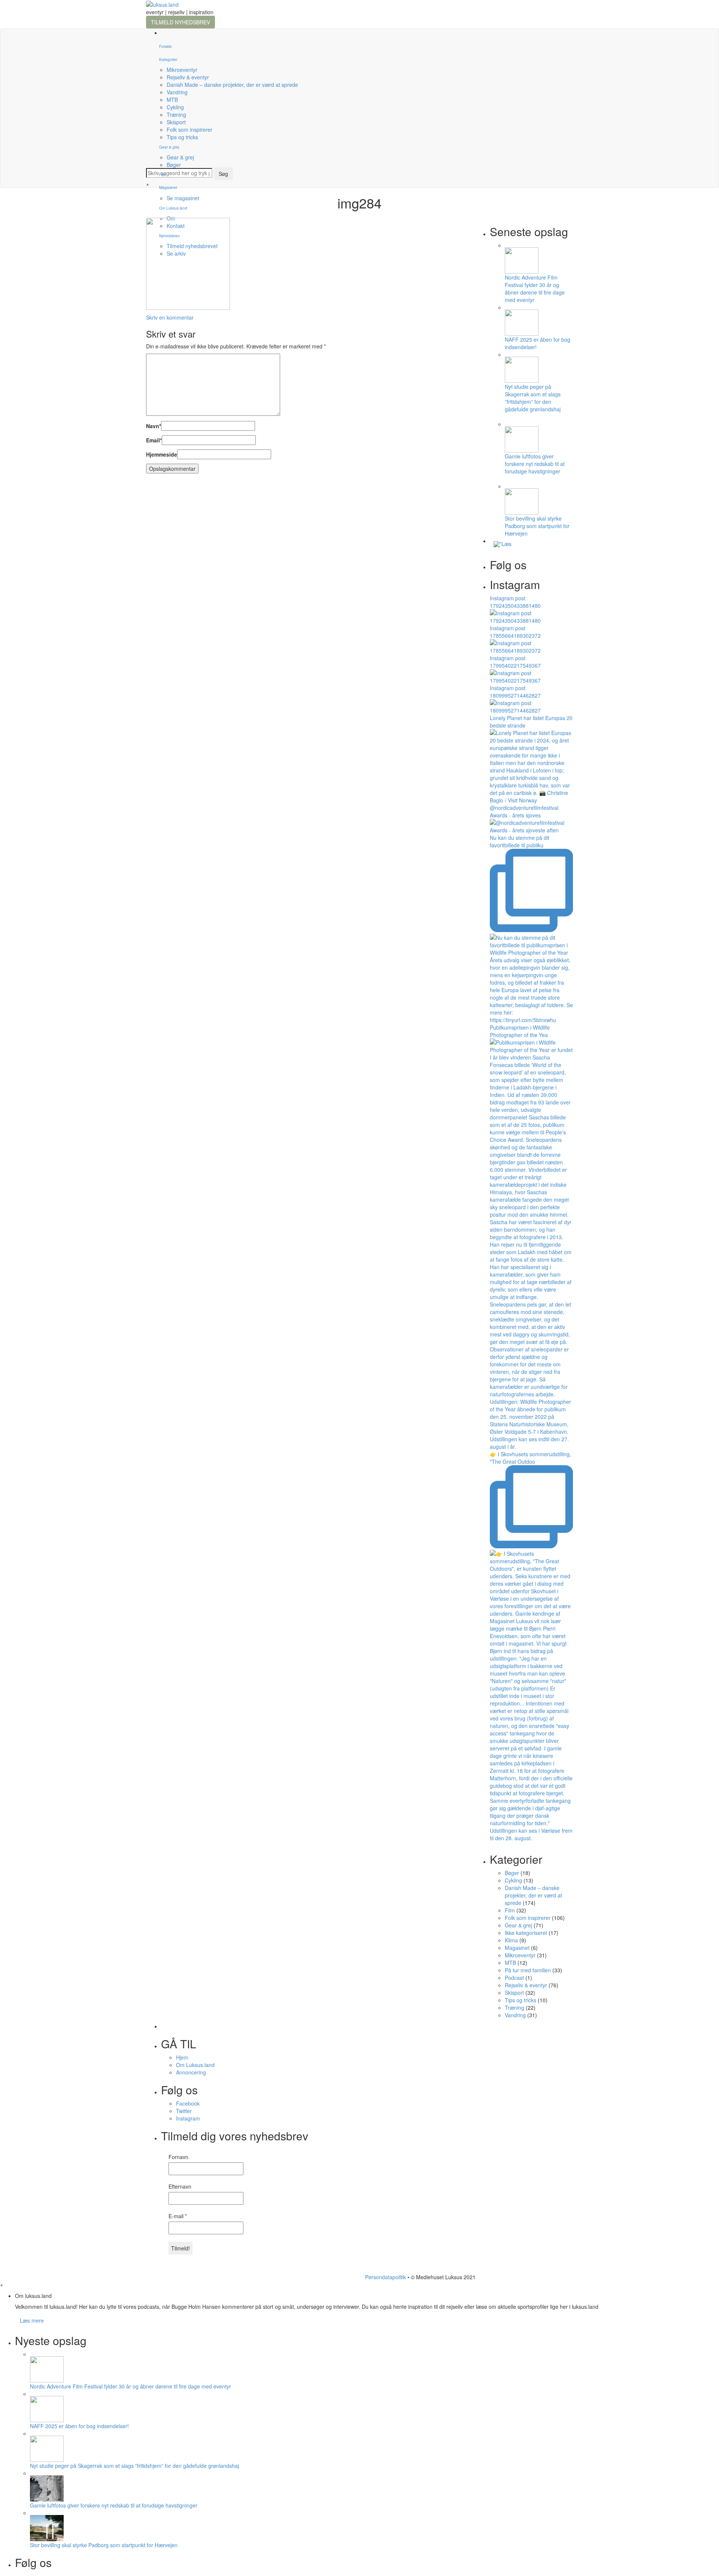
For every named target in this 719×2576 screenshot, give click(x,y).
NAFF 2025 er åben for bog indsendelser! (79, 2426)
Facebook (188, 2103)
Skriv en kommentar (170, 317)
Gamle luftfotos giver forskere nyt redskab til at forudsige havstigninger (535, 464)
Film (163, 175)
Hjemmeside (162, 454)
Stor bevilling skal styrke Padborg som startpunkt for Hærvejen (537, 526)
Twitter (184, 2111)
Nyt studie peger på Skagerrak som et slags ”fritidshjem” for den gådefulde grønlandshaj (533, 398)
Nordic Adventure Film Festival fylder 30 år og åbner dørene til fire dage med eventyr (535, 289)
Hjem (182, 2057)
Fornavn (178, 2157)
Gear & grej (169, 147)
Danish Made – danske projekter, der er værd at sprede (232, 85)
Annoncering (191, 2072)
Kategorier (168, 60)
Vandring (177, 92)
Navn (154, 426)
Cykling (175, 107)
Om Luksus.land (195, 2065)
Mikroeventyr (182, 70)
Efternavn (180, 2186)
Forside (166, 46)
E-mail (178, 2216)
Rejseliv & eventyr (188, 77)
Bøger (174, 165)
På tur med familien (528, 1970)
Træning (176, 115)
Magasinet (168, 188)
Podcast (514, 1978)
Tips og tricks (182, 137)
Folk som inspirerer (189, 129)
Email (154, 440)
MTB (172, 100)
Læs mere (32, 2320)
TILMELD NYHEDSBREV (180, 22)
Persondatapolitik (386, 2277)
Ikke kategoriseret (526, 1933)
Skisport (176, 122)
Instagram (188, 2118)
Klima (511, 1940)
